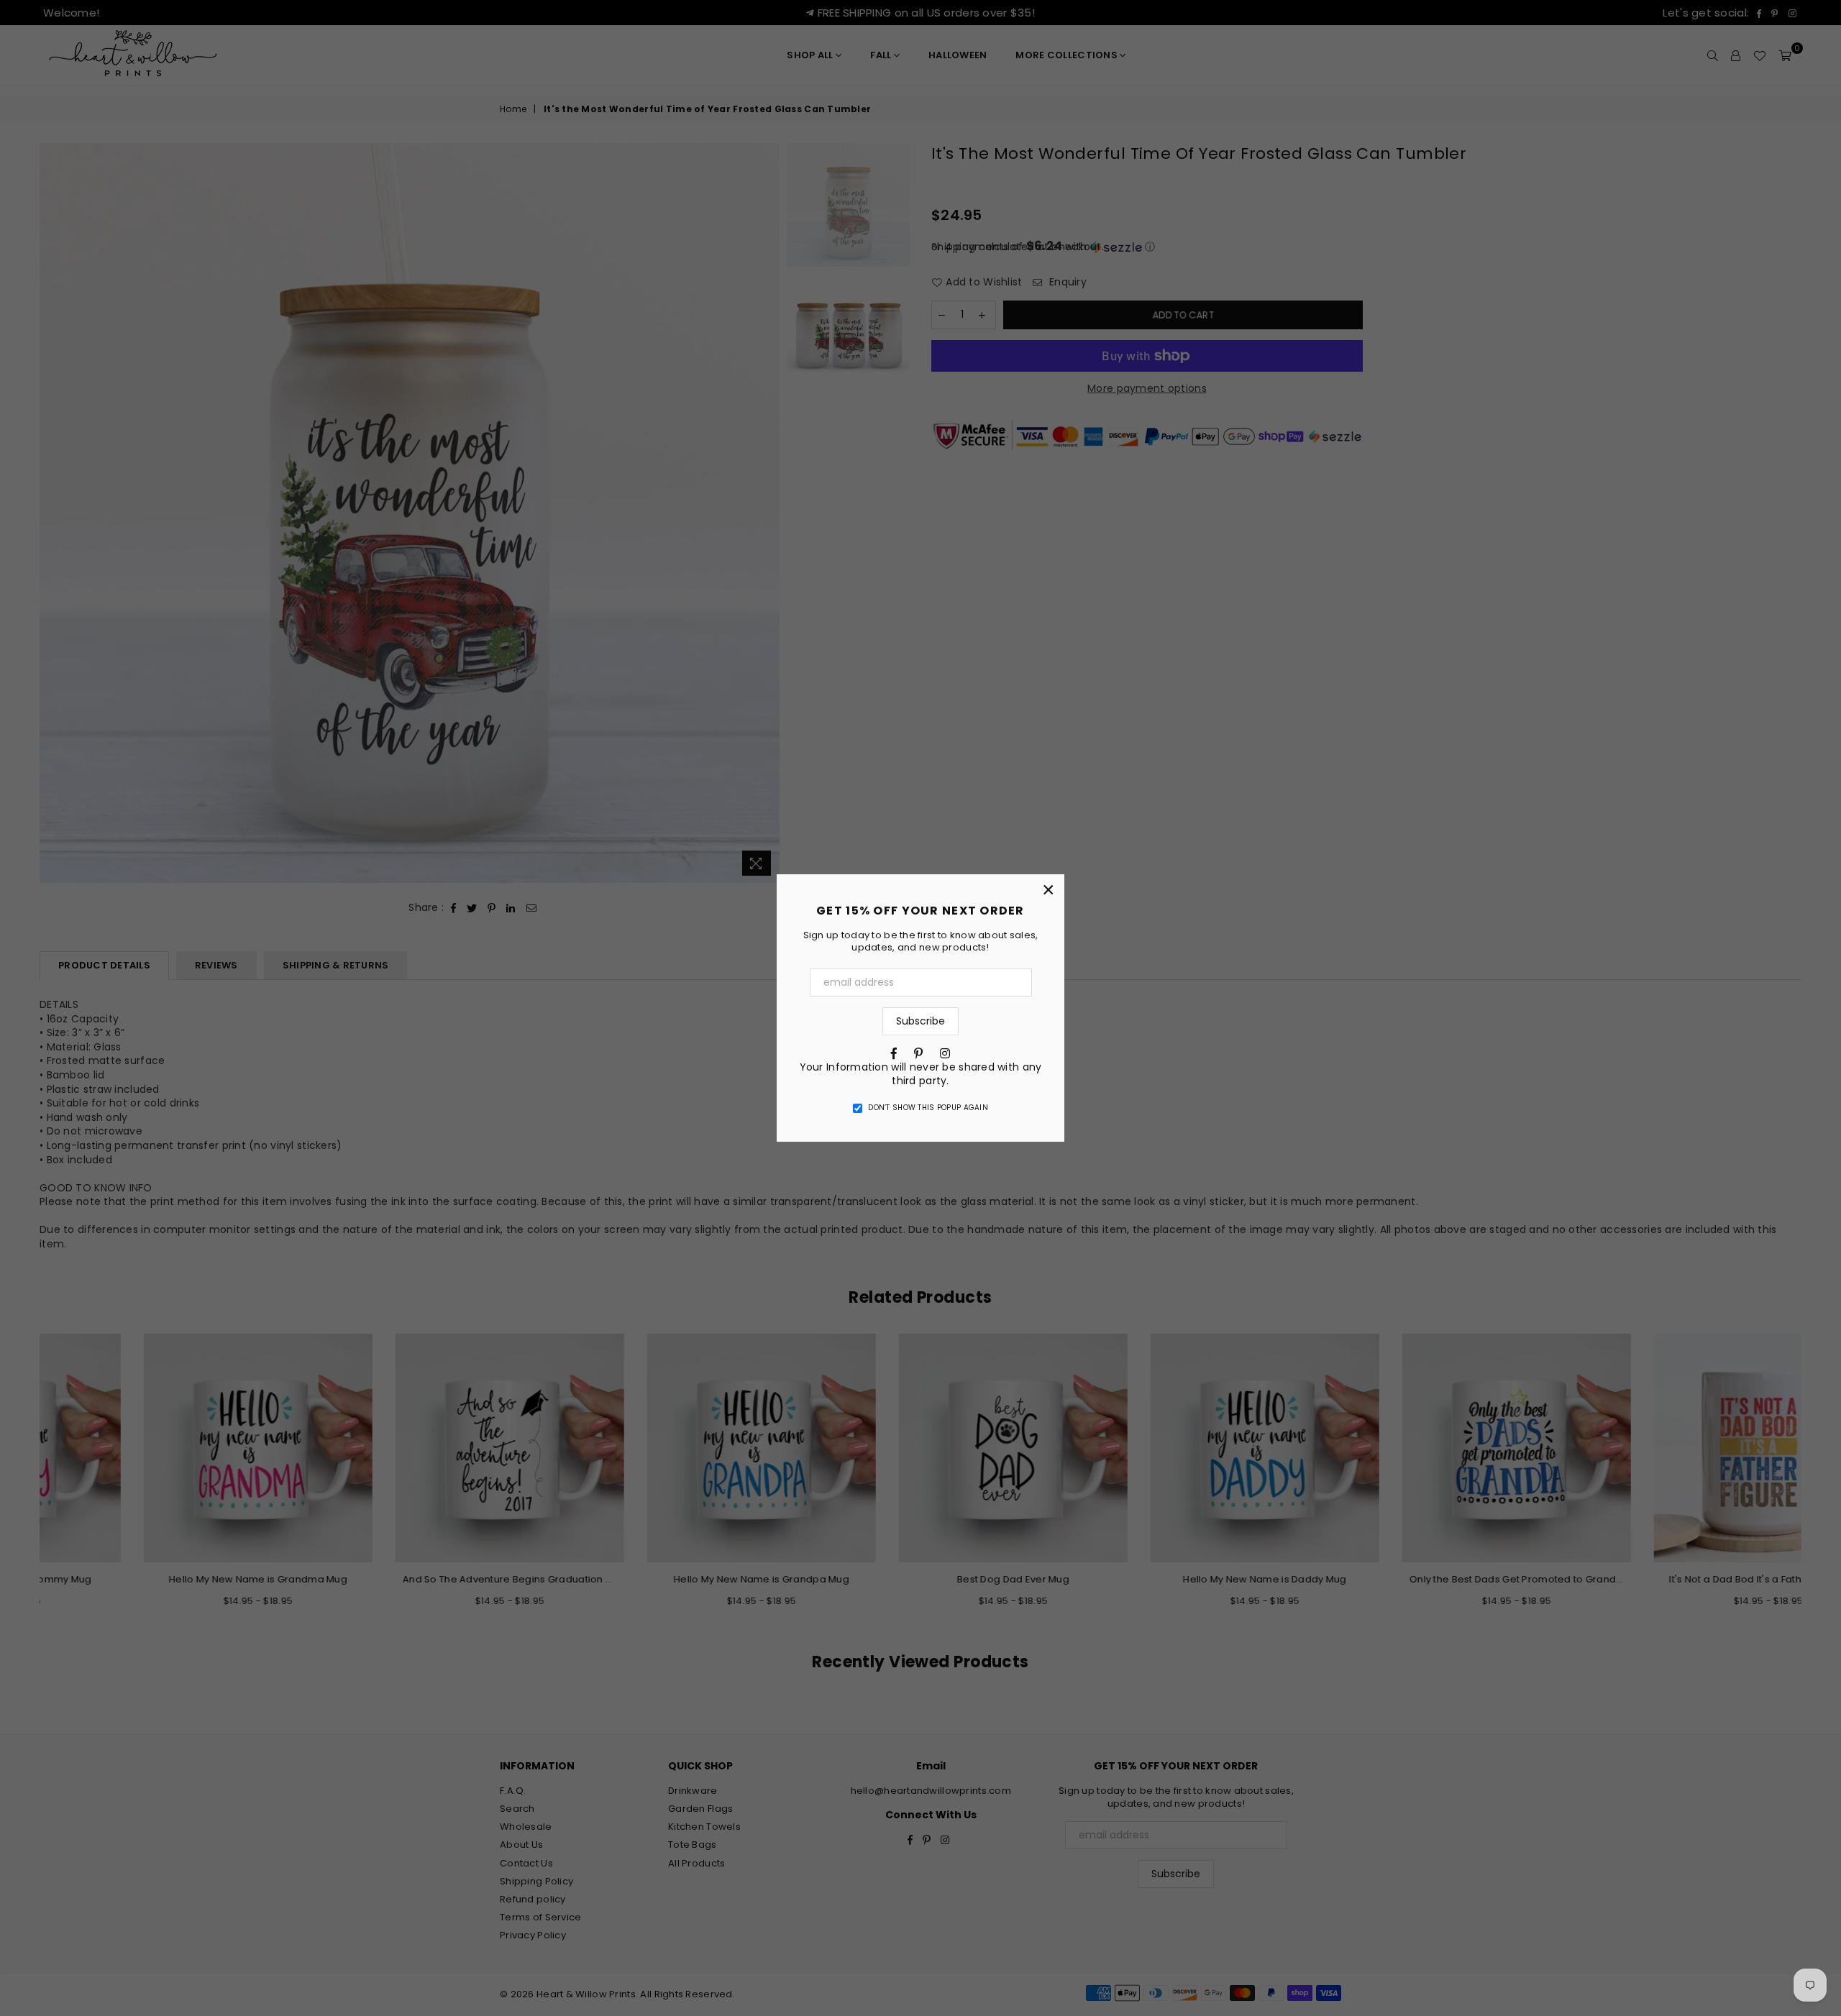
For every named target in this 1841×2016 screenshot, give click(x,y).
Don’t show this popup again (928, 1108)
